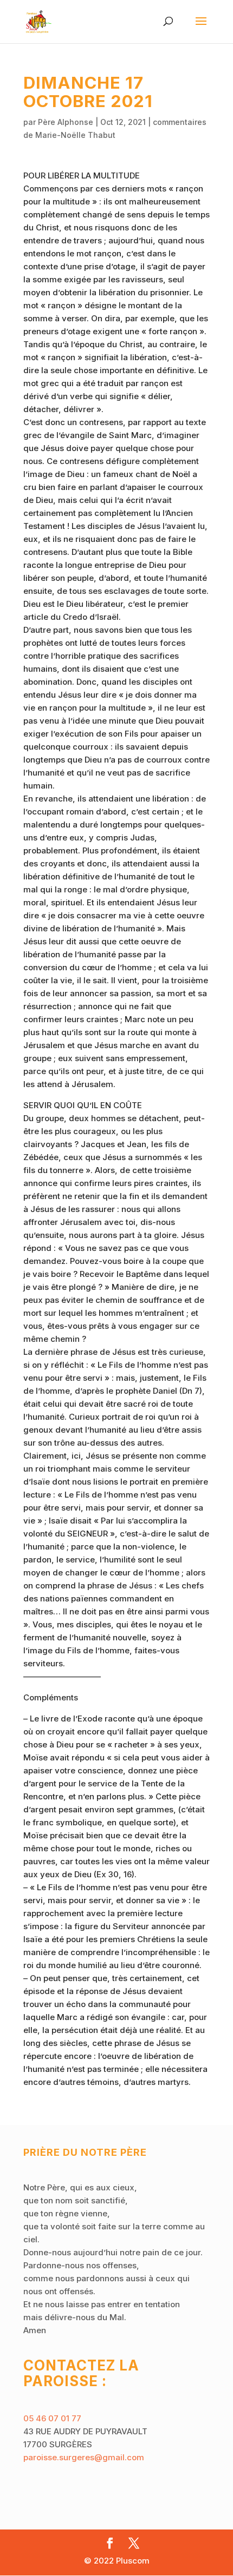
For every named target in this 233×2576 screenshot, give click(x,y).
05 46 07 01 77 (52, 2418)
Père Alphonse (66, 122)
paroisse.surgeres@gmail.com (84, 2457)
